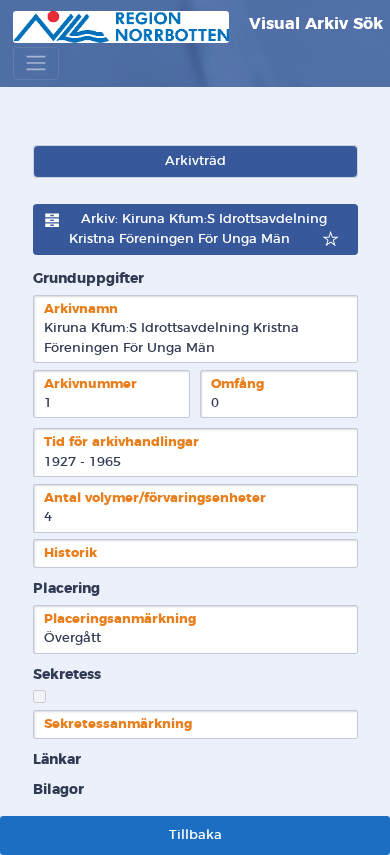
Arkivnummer (90, 384)
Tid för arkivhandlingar (121, 442)
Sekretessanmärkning (118, 724)
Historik (70, 553)
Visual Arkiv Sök (313, 24)
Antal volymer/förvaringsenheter (155, 498)
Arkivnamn (81, 309)
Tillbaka (195, 835)
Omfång (237, 384)
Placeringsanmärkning (120, 619)
